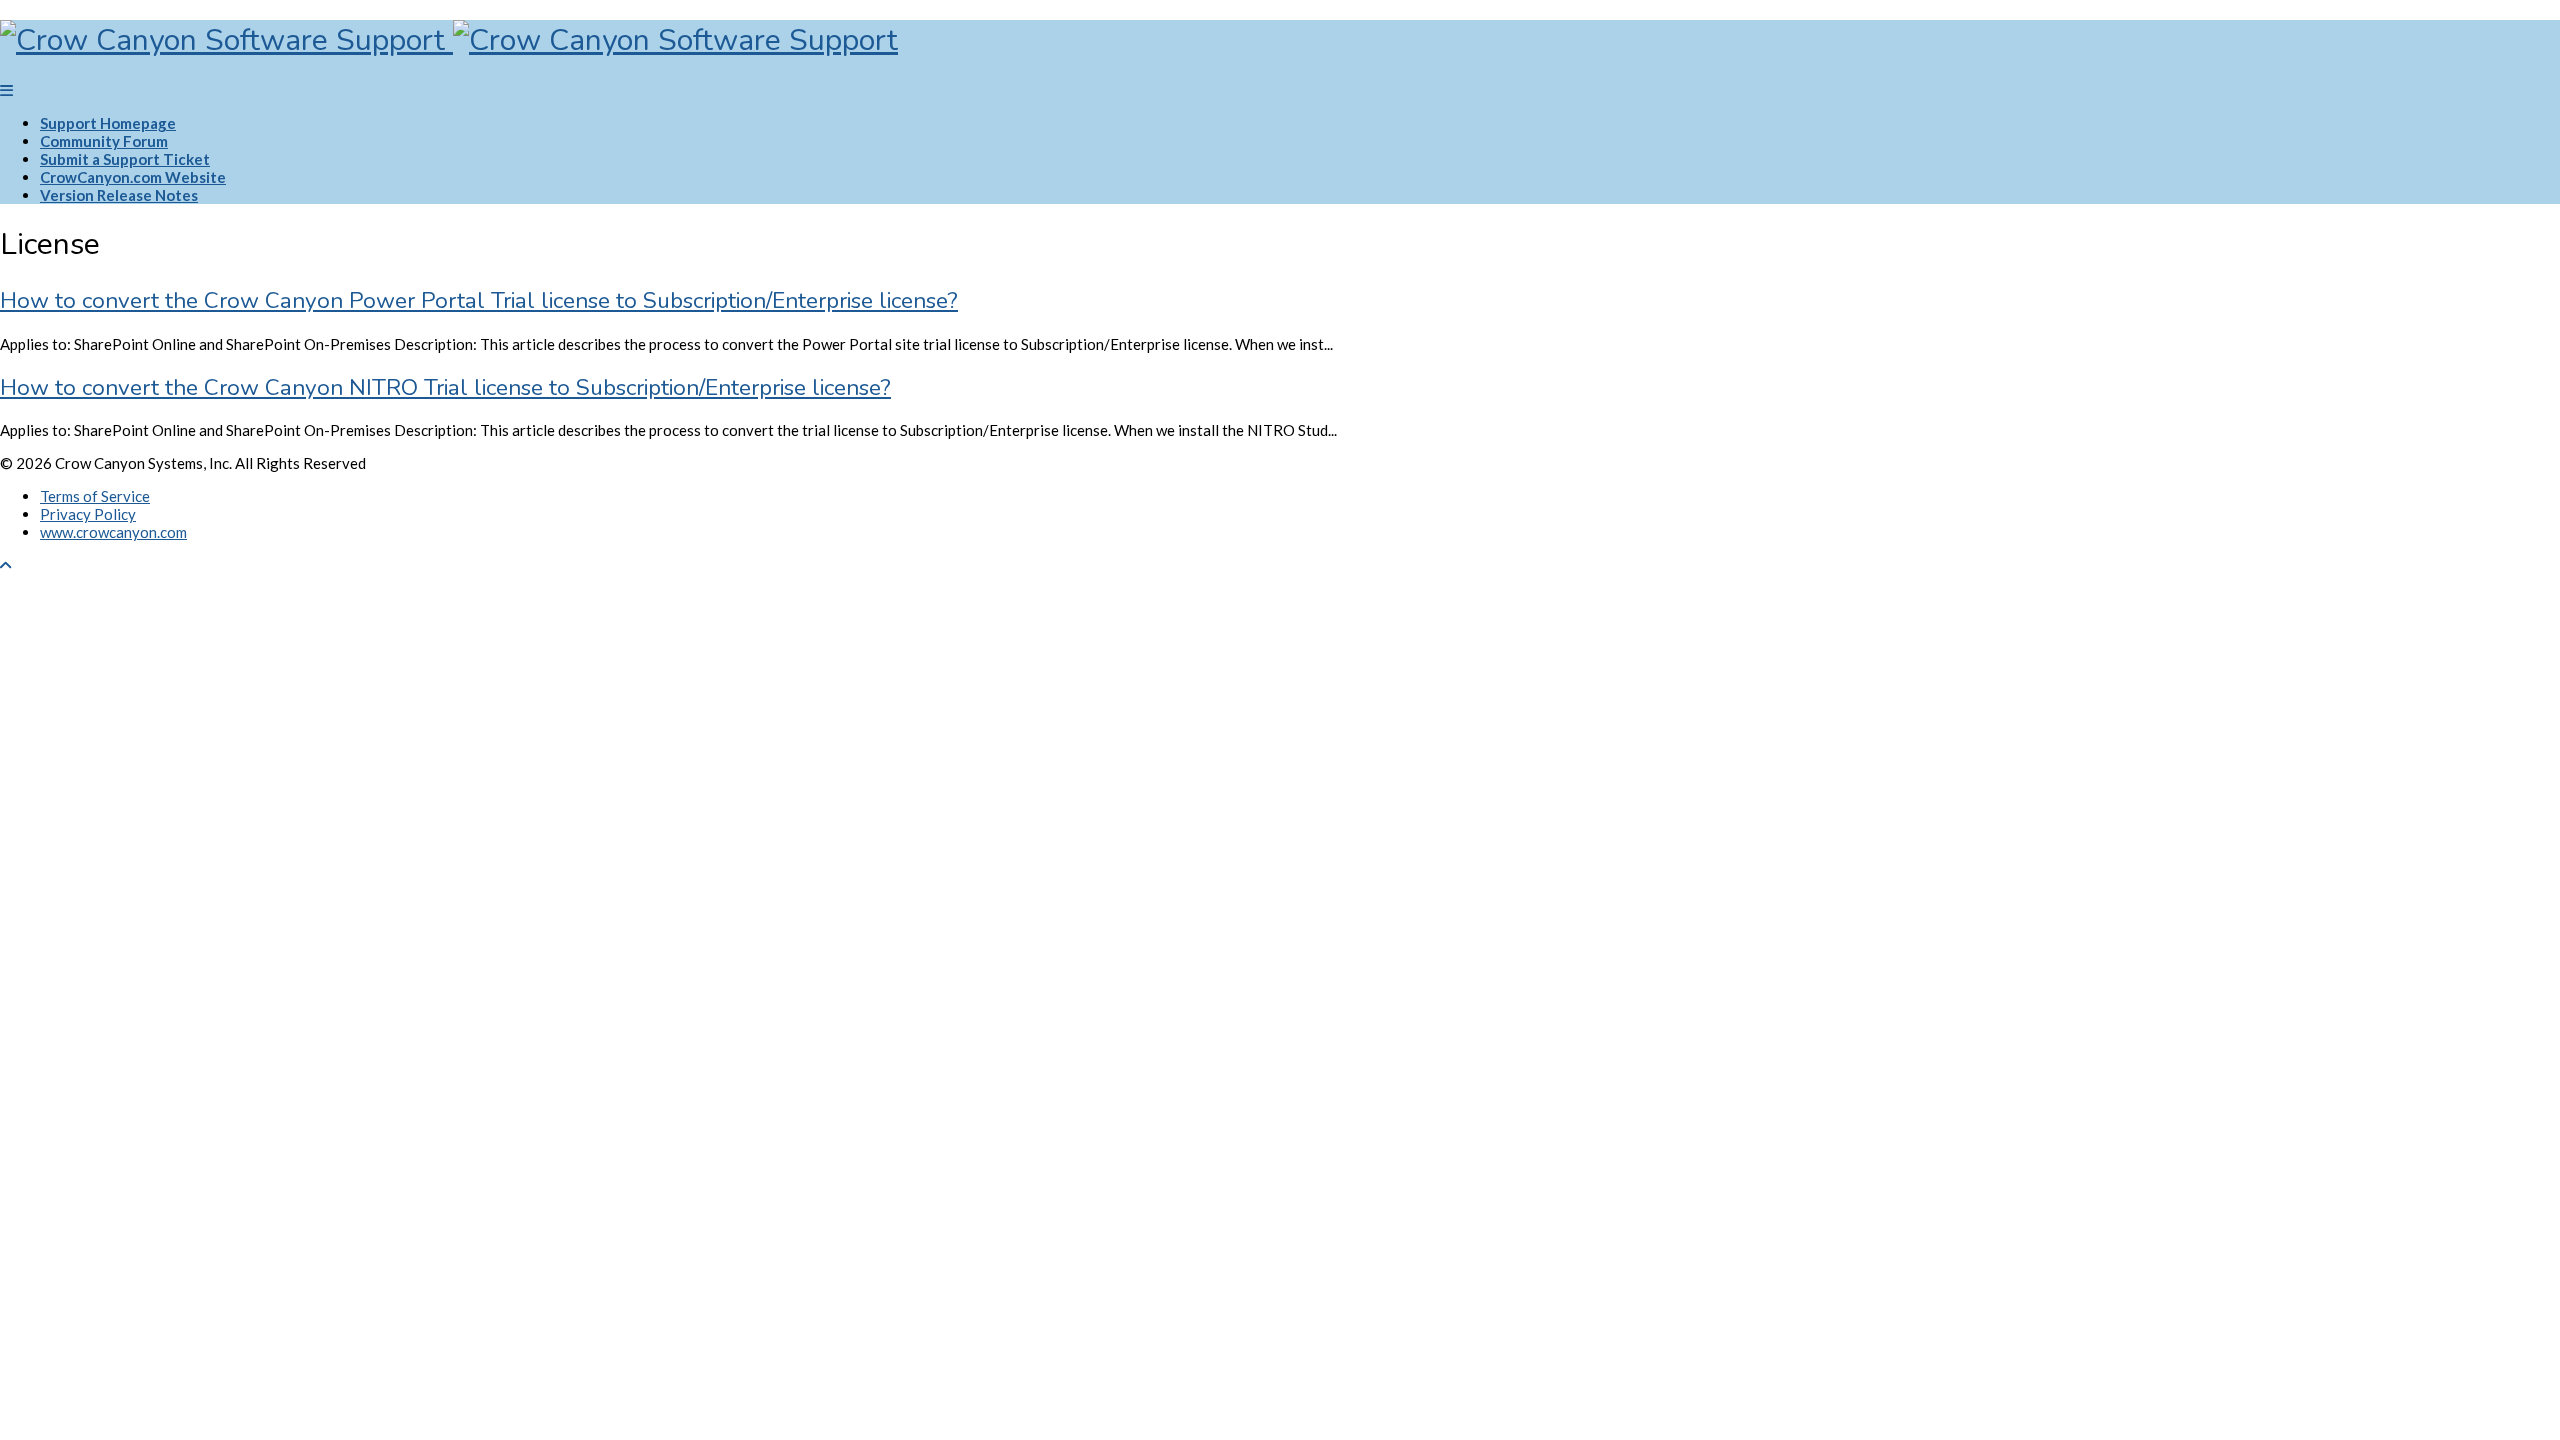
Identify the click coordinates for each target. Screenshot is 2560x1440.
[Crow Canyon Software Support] (449, 40)
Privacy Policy (88, 514)
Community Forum (104, 141)
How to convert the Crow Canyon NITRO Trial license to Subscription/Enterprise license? (445, 387)
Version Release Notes (119, 195)
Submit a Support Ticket (125, 159)
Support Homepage (108, 123)
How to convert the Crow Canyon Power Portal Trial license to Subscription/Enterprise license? (479, 300)
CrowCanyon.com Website (133, 177)
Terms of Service (95, 496)
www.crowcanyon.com (113, 532)
